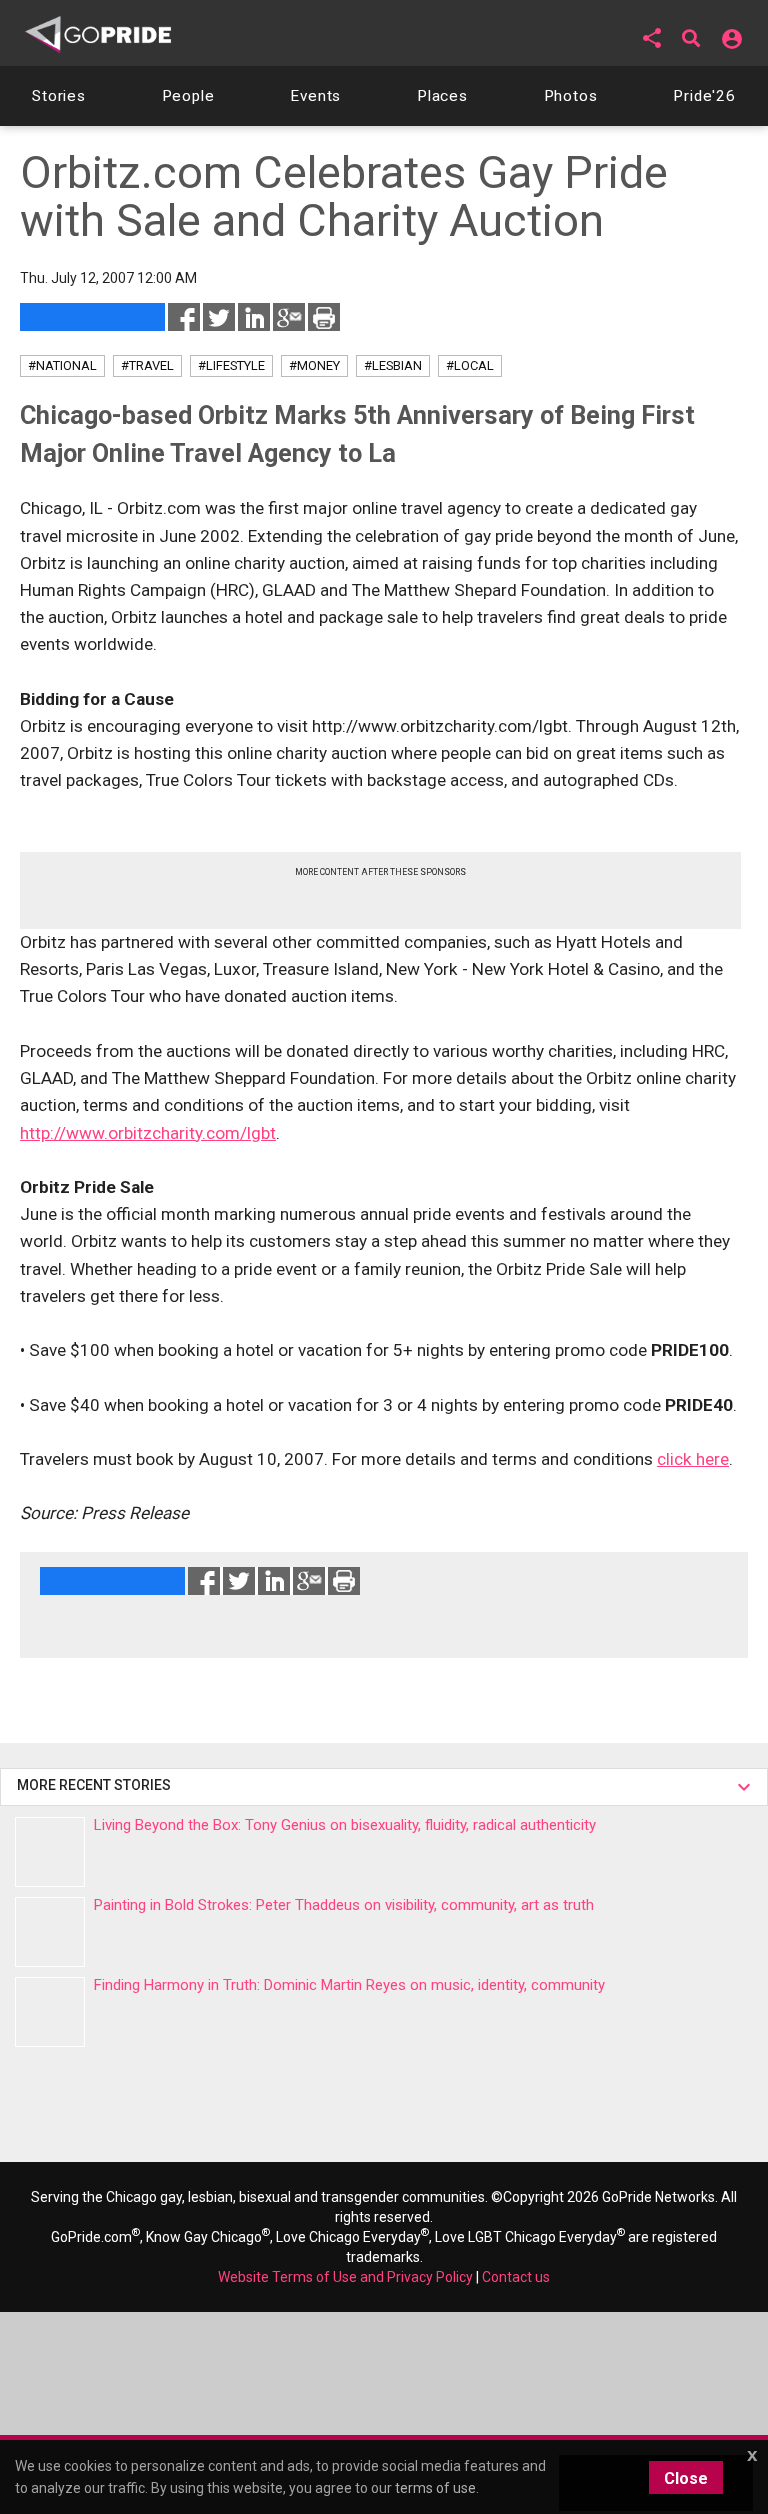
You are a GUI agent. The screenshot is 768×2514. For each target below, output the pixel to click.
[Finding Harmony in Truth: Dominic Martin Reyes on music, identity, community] (50, 2012)
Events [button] (315, 96)
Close (686, 2478)
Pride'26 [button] (704, 96)
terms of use (435, 2488)
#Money (314, 365)
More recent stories (97, 1785)
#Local (470, 365)
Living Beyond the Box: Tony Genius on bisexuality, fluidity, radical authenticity (345, 1825)
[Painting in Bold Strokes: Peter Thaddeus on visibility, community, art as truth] (50, 1932)
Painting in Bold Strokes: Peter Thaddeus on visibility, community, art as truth (344, 1905)
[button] (652, 38)
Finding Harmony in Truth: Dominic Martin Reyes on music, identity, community (349, 1985)
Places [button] (442, 96)
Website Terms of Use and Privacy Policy (345, 2277)
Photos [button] (571, 96)
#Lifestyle (231, 365)
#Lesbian (393, 365)
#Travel (147, 365)
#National (62, 365)
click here (693, 1459)
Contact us (516, 2277)
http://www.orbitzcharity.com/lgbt (148, 1133)
